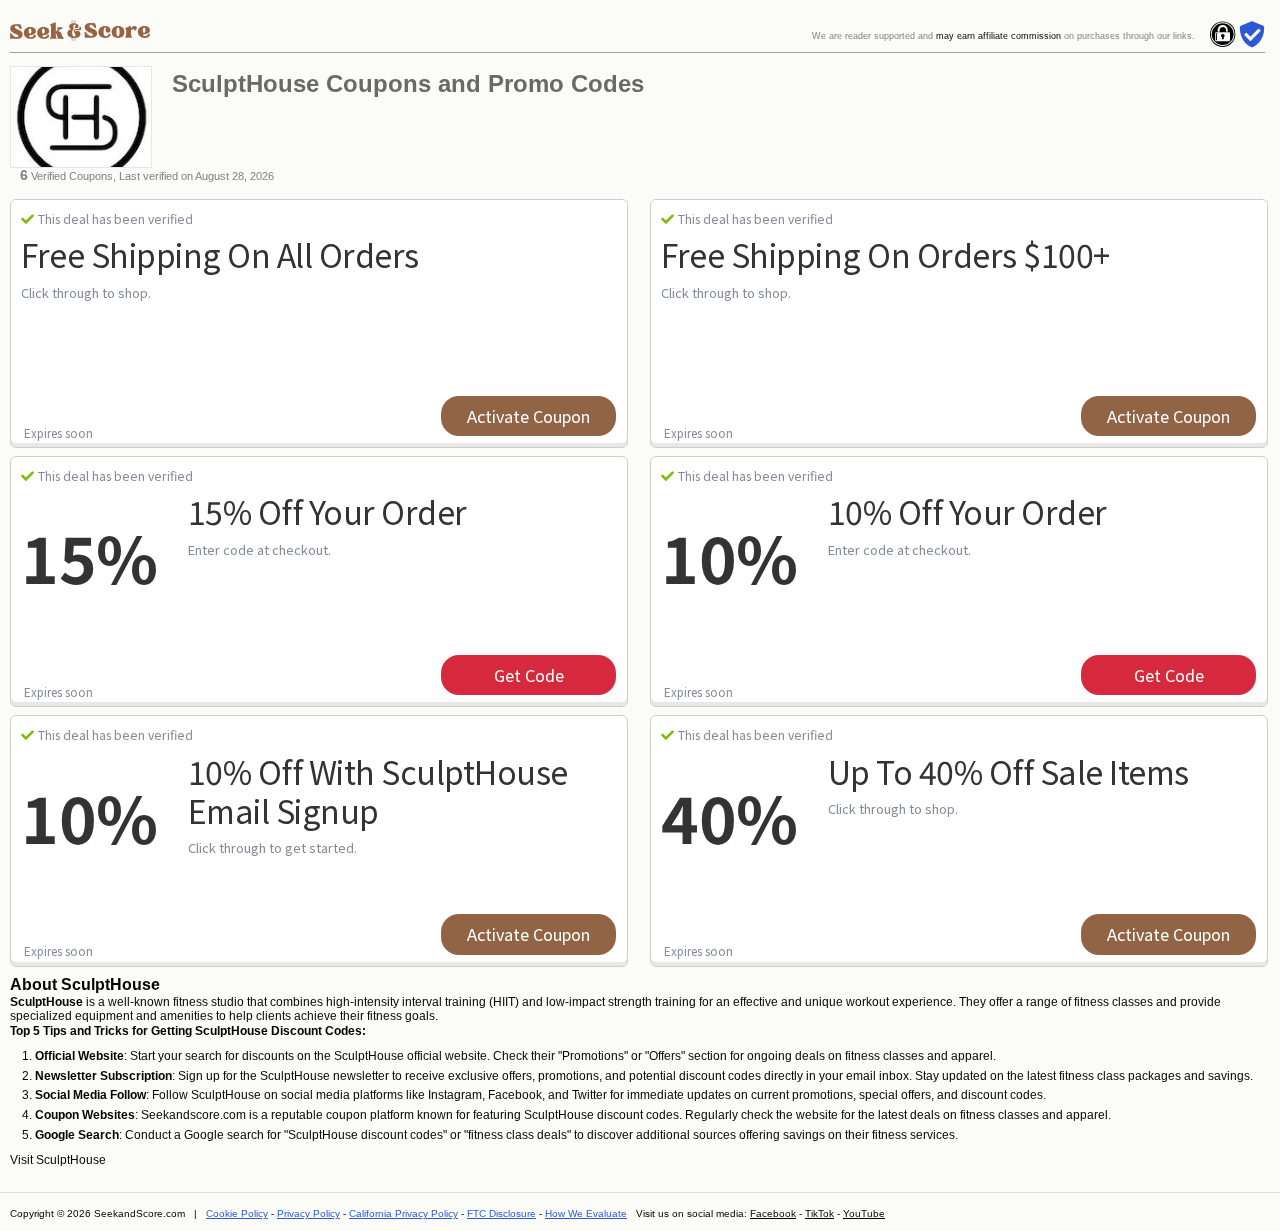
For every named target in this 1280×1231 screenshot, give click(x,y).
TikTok (819, 1213)
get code (529, 675)
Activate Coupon (528, 416)
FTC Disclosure (501, 1213)
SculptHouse (71, 1160)
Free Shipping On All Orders (220, 254)
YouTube (864, 1213)
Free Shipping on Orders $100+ (885, 254)
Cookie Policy (237, 1213)
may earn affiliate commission (998, 36)
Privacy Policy (308, 1213)
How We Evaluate (586, 1213)
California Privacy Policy (403, 1213)
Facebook (773, 1213)
